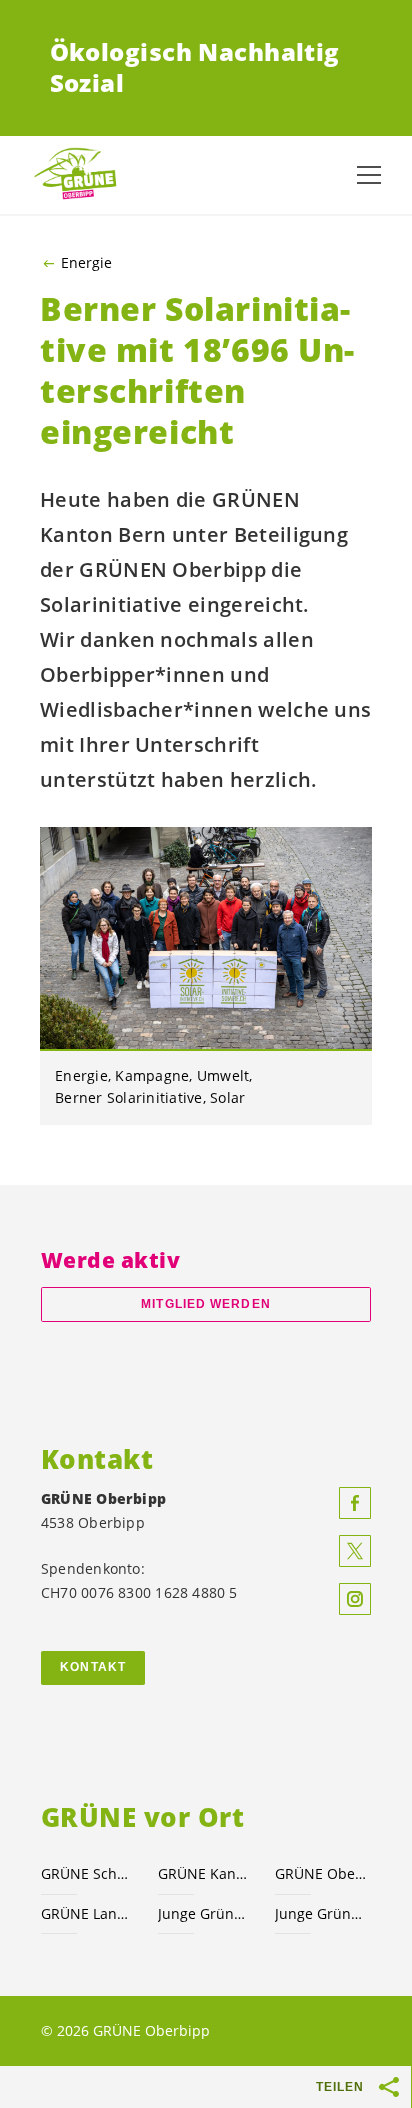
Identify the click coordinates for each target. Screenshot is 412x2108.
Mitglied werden (205, 1304)
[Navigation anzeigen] (369, 175)
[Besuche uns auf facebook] (355, 1503)
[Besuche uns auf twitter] (355, 1551)
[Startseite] (80, 174)
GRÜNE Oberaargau (321, 1873)
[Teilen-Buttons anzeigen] (390, 2087)
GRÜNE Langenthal (87, 1913)
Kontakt (93, 1667)
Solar (227, 1097)
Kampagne (152, 1075)
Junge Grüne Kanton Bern (321, 1913)
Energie (86, 263)
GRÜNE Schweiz (87, 1873)
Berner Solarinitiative (129, 1097)
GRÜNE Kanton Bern (204, 1873)
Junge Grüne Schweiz (204, 1913)
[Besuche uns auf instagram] (355, 1599)
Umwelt (223, 1075)
